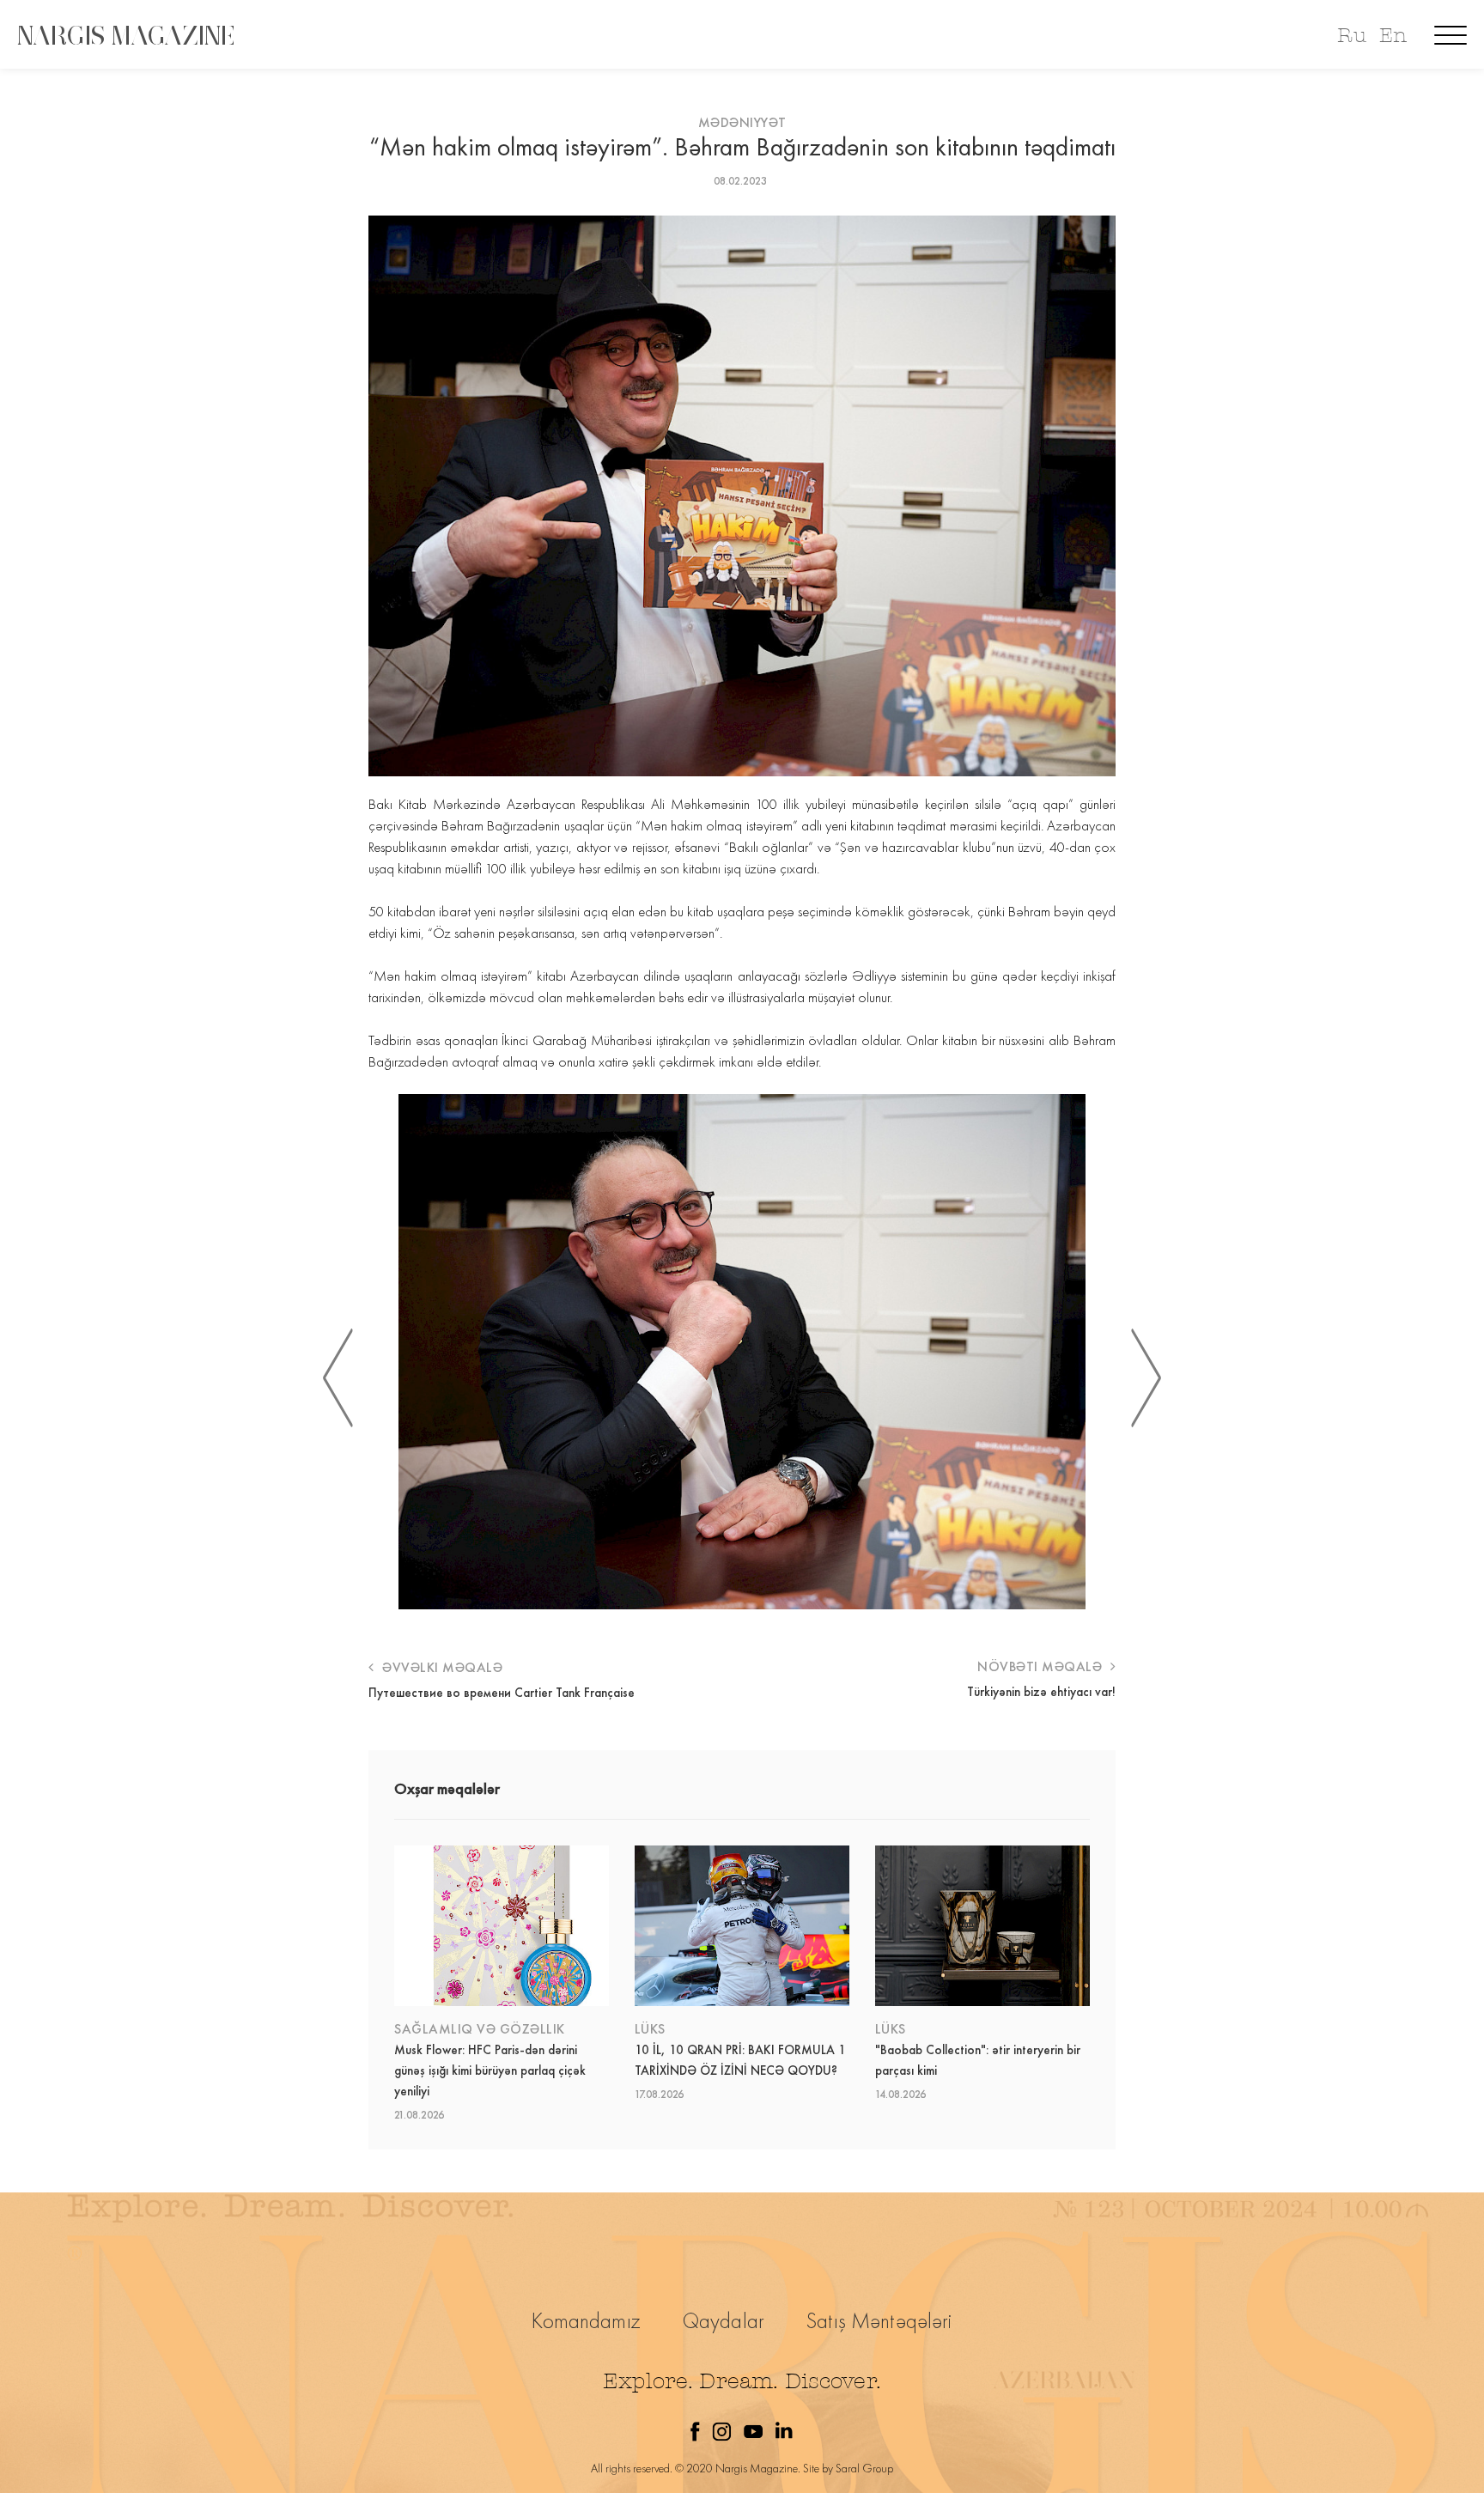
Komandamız (586, 2321)
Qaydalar (724, 2321)
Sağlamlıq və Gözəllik (480, 2029)
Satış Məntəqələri (879, 2321)
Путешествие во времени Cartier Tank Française (502, 1693)
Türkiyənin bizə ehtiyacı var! (1041, 1692)
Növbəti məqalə (1042, 1666)
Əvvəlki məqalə (441, 1667)
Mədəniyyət (742, 122)
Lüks (650, 2029)
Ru (1351, 36)
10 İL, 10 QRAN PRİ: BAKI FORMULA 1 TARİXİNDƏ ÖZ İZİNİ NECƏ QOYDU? (740, 2060)
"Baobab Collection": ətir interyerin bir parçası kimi (978, 2060)
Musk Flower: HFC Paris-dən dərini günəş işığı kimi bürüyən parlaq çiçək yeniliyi (490, 2070)
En (1393, 36)
